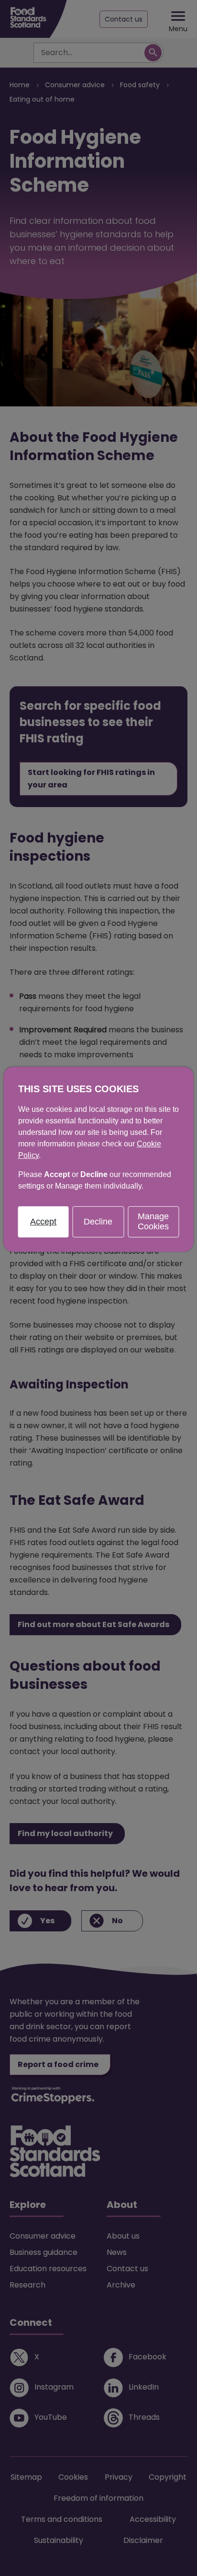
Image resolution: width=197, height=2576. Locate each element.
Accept (43, 1221)
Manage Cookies (153, 1222)
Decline (98, 1221)
